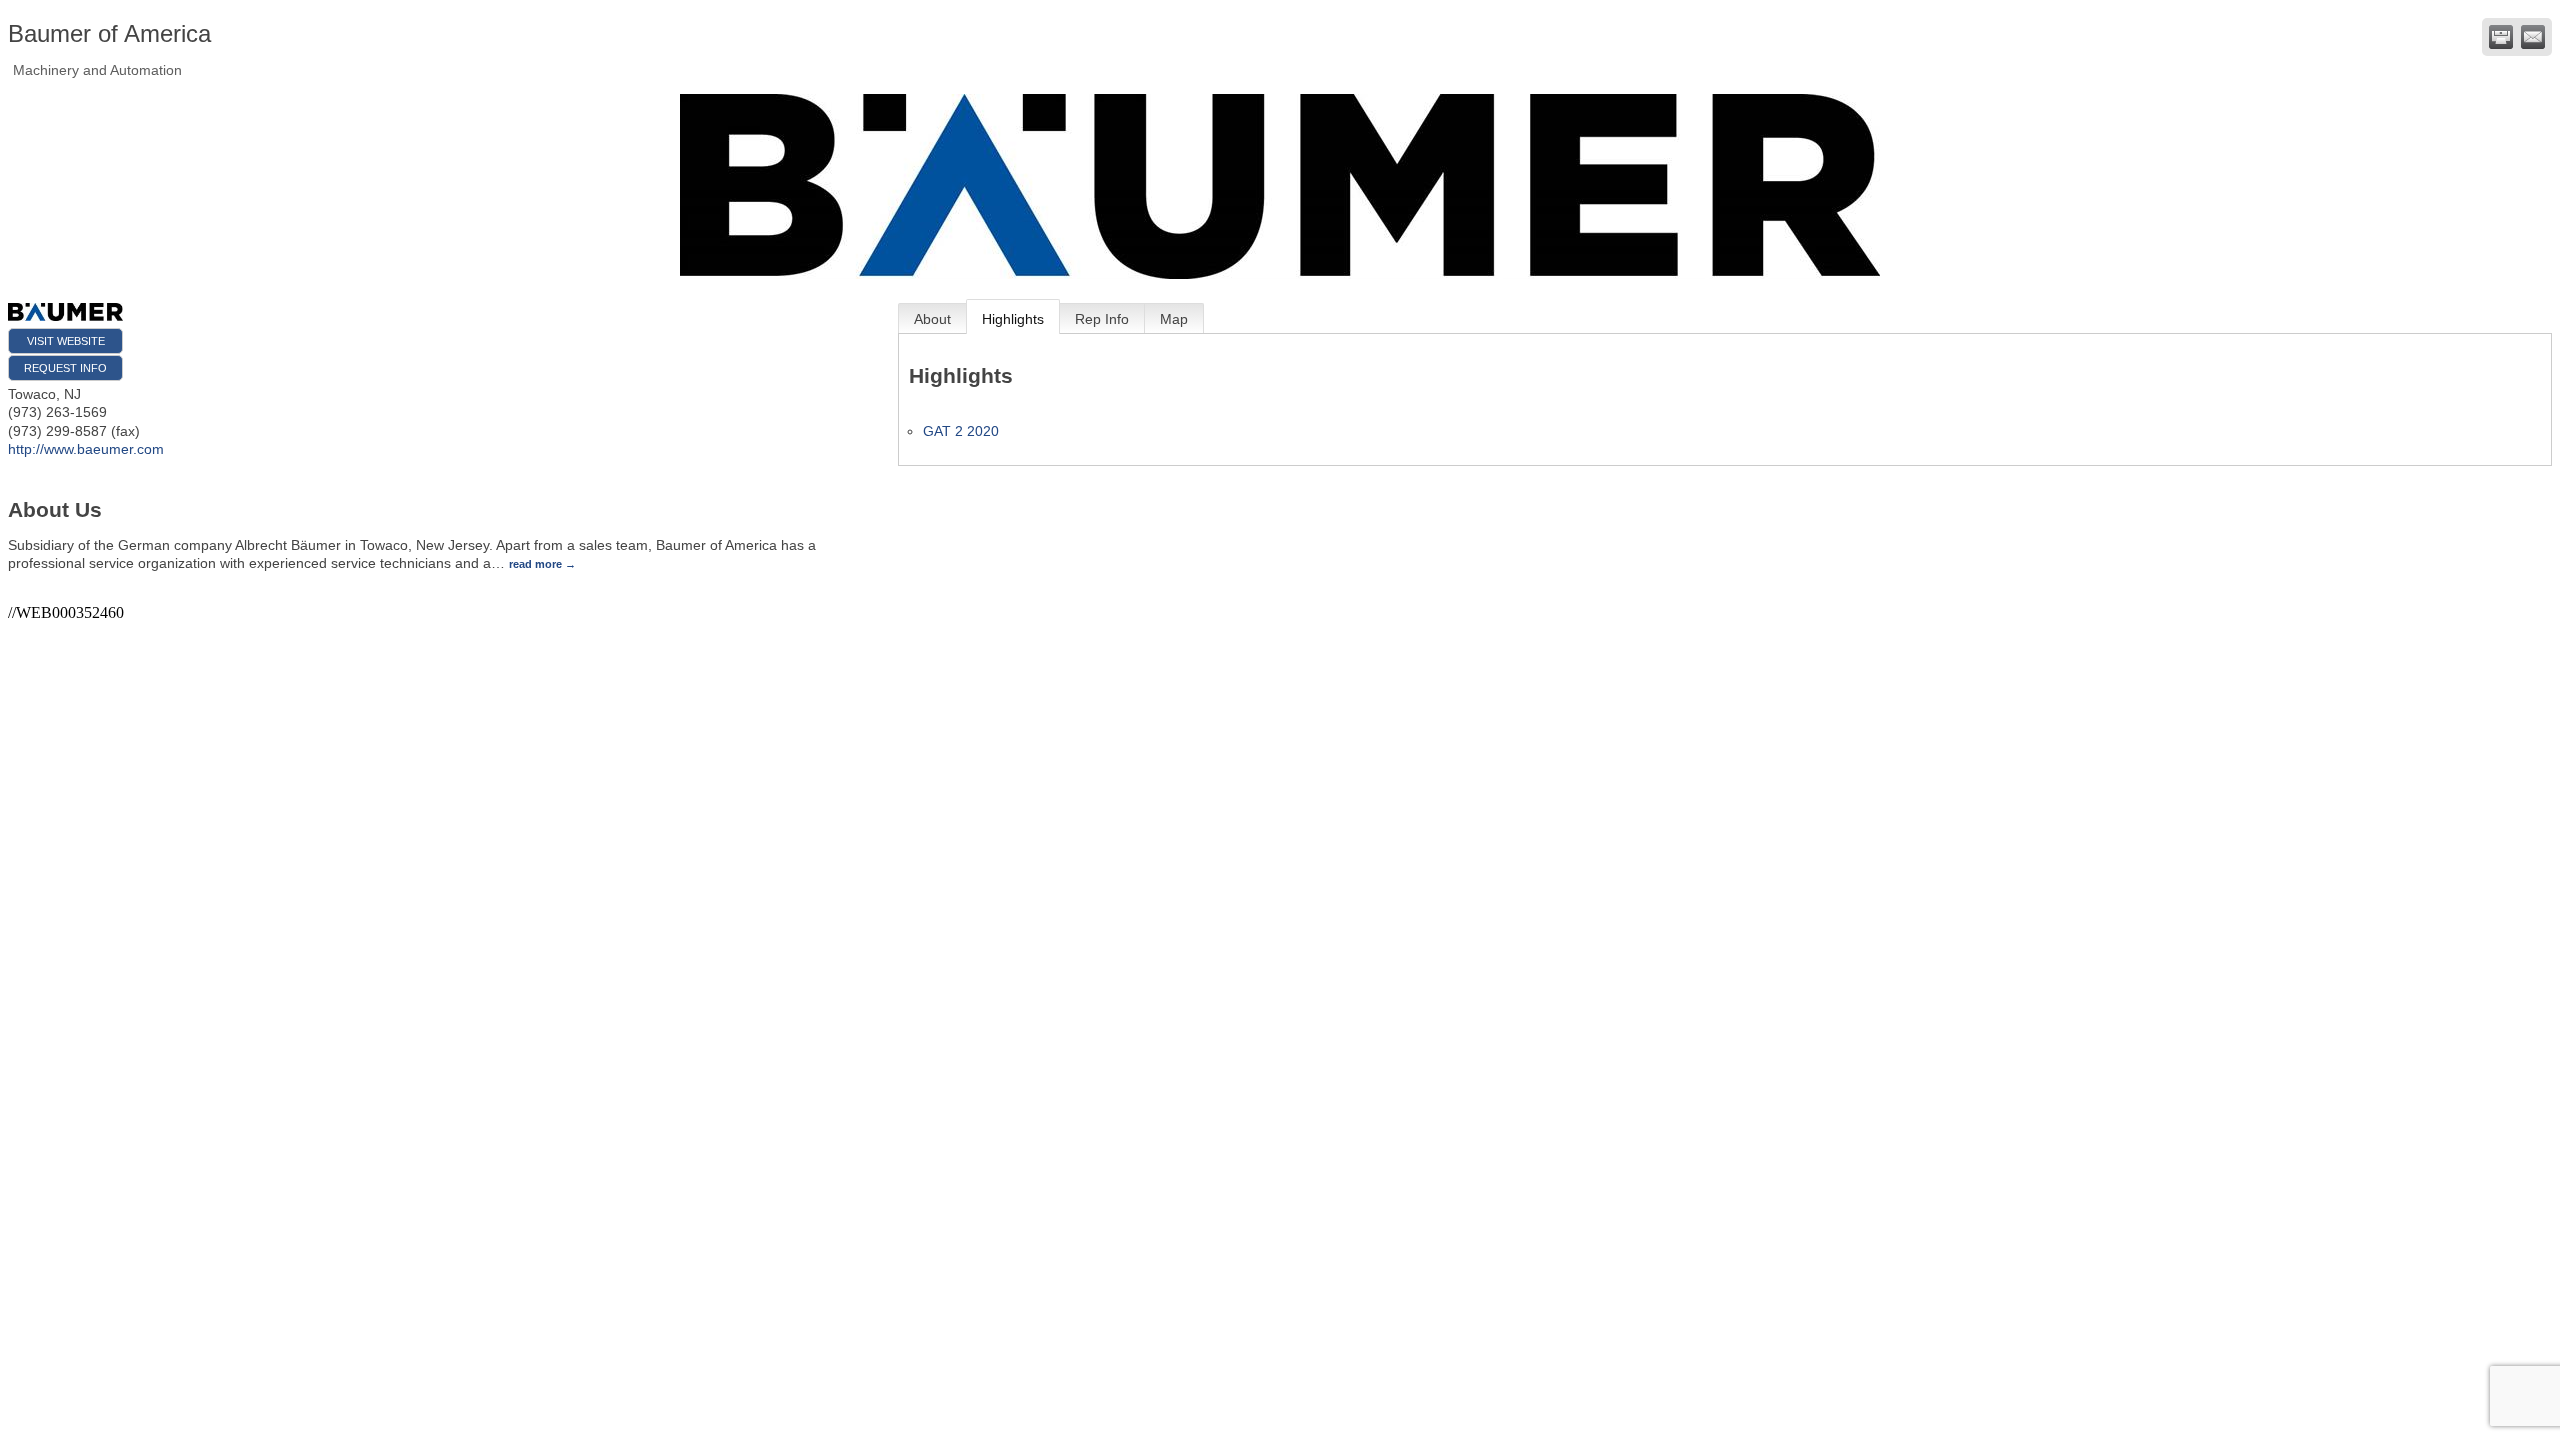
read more (535, 564)
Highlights (1013, 319)
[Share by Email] (2533, 37)
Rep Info (1102, 319)
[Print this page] (2501, 37)
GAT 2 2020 (961, 431)
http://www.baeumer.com (86, 449)
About (932, 319)
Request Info (65, 368)
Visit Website (66, 341)
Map (1174, 319)
